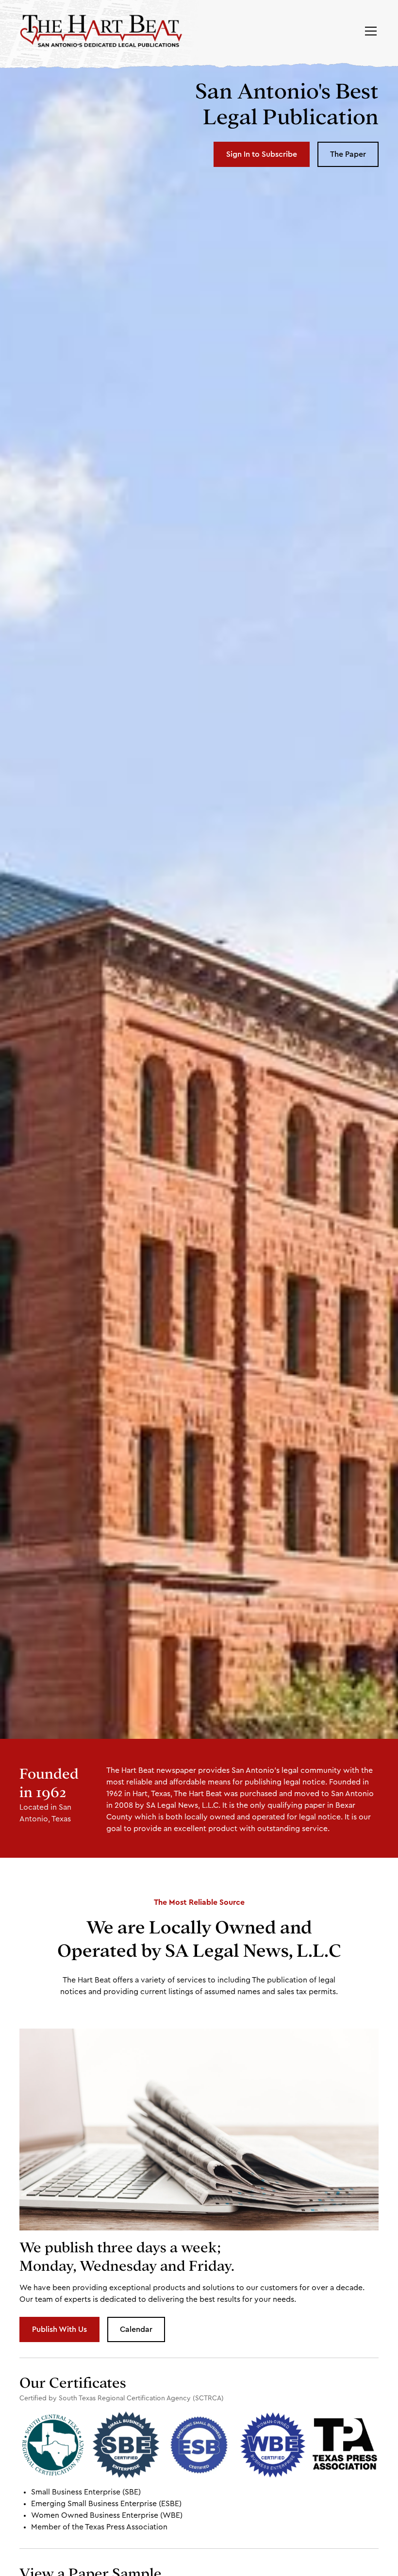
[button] (369, 31)
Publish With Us (59, 2329)
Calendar (136, 2329)
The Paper (348, 154)
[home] (101, 31)
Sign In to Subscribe (262, 154)
